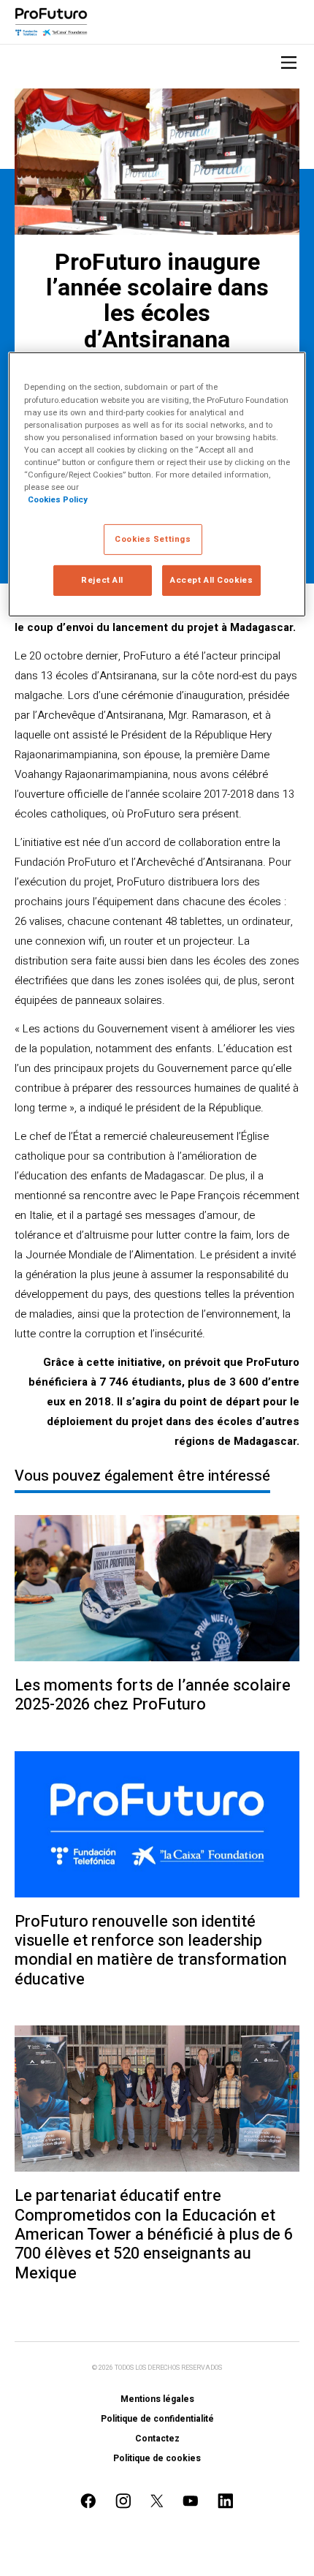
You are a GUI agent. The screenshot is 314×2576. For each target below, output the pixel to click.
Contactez (157, 2439)
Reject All (102, 580)
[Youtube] (191, 2501)
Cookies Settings (153, 539)
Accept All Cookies (211, 580)
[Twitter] (157, 2501)
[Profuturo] (51, 22)
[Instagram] (123, 2501)
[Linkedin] (226, 2501)
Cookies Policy (58, 500)
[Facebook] (88, 2501)
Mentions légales (157, 2399)
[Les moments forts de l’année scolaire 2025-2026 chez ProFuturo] (157, 1588)
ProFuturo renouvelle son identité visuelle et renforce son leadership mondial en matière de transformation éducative (151, 1951)
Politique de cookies (157, 2458)
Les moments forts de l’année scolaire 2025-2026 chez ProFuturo (153, 1695)
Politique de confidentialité (157, 2419)
